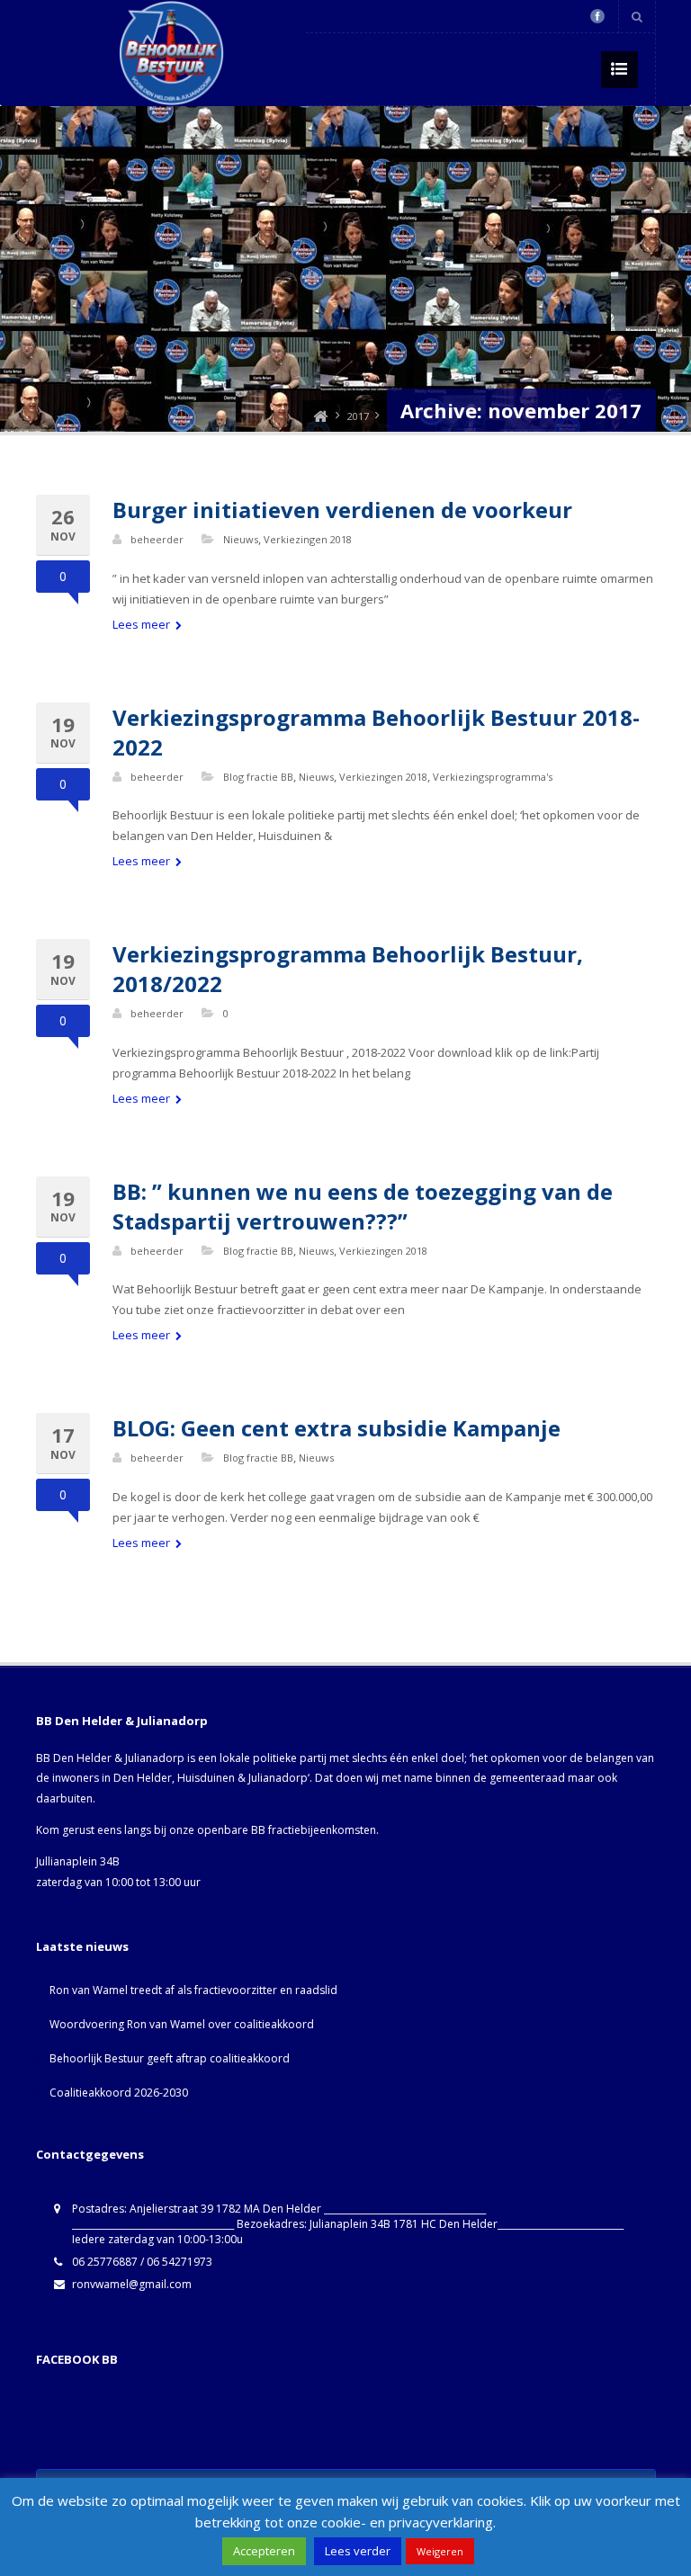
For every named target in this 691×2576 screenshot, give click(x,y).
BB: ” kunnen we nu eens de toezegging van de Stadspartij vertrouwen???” (363, 1206)
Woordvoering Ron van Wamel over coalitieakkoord (182, 2024)
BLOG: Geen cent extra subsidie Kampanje (337, 1428)
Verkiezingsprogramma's (493, 777)
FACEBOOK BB (77, 2359)
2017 (358, 416)
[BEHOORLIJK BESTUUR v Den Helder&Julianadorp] (320, 416)
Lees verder (358, 2551)
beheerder (157, 539)
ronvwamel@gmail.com (132, 2284)
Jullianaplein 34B (78, 1861)
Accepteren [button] (264, 2551)
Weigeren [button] (440, 2551)
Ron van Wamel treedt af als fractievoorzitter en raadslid (193, 1990)
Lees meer (143, 624)
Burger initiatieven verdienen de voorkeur (342, 510)
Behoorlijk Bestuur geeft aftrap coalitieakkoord (170, 2058)
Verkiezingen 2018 (308, 539)
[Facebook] (597, 16)
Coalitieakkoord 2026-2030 (119, 2093)
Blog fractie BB (258, 777)
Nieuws (241, 539)
